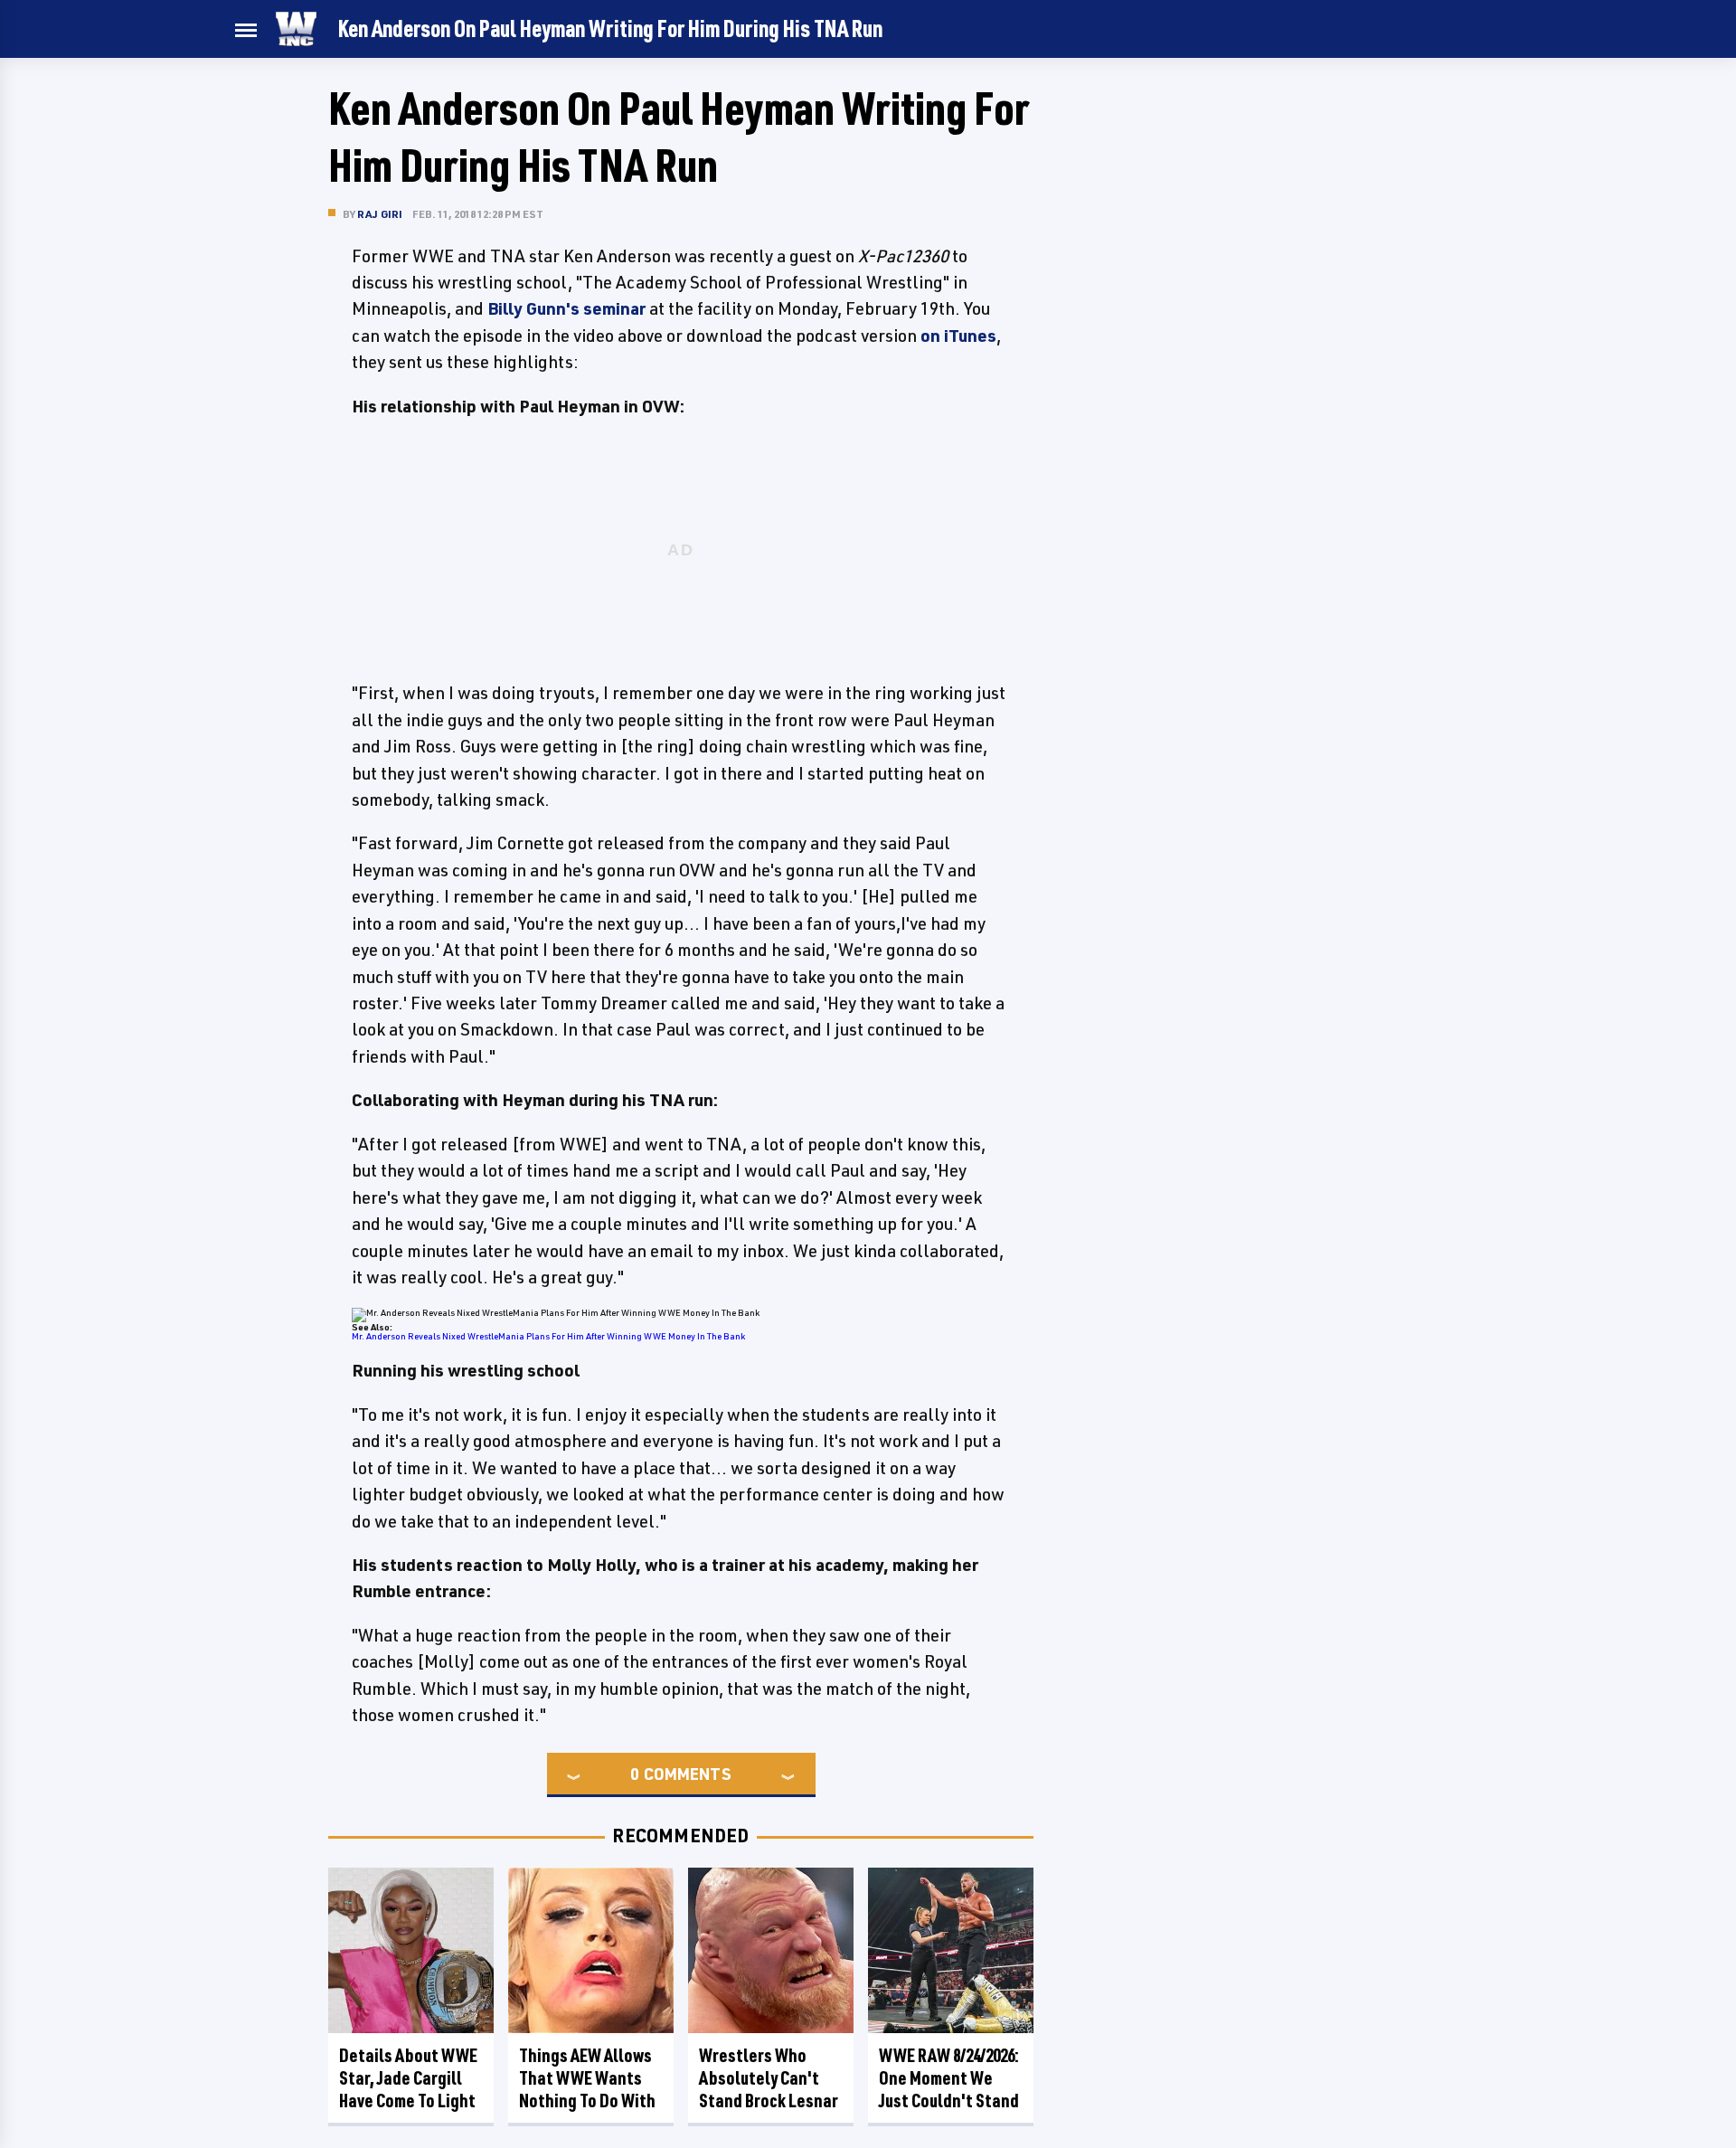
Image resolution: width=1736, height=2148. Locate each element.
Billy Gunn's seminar (566, 308)
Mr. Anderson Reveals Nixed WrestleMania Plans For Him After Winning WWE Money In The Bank (548, 1336)
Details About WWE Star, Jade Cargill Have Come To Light (408, 2078)
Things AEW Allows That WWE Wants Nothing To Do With (587, 2078)
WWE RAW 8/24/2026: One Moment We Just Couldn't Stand (949, 2078)
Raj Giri (380, 214)
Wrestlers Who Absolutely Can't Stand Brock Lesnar (769, 2078)
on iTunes (958, 336)
